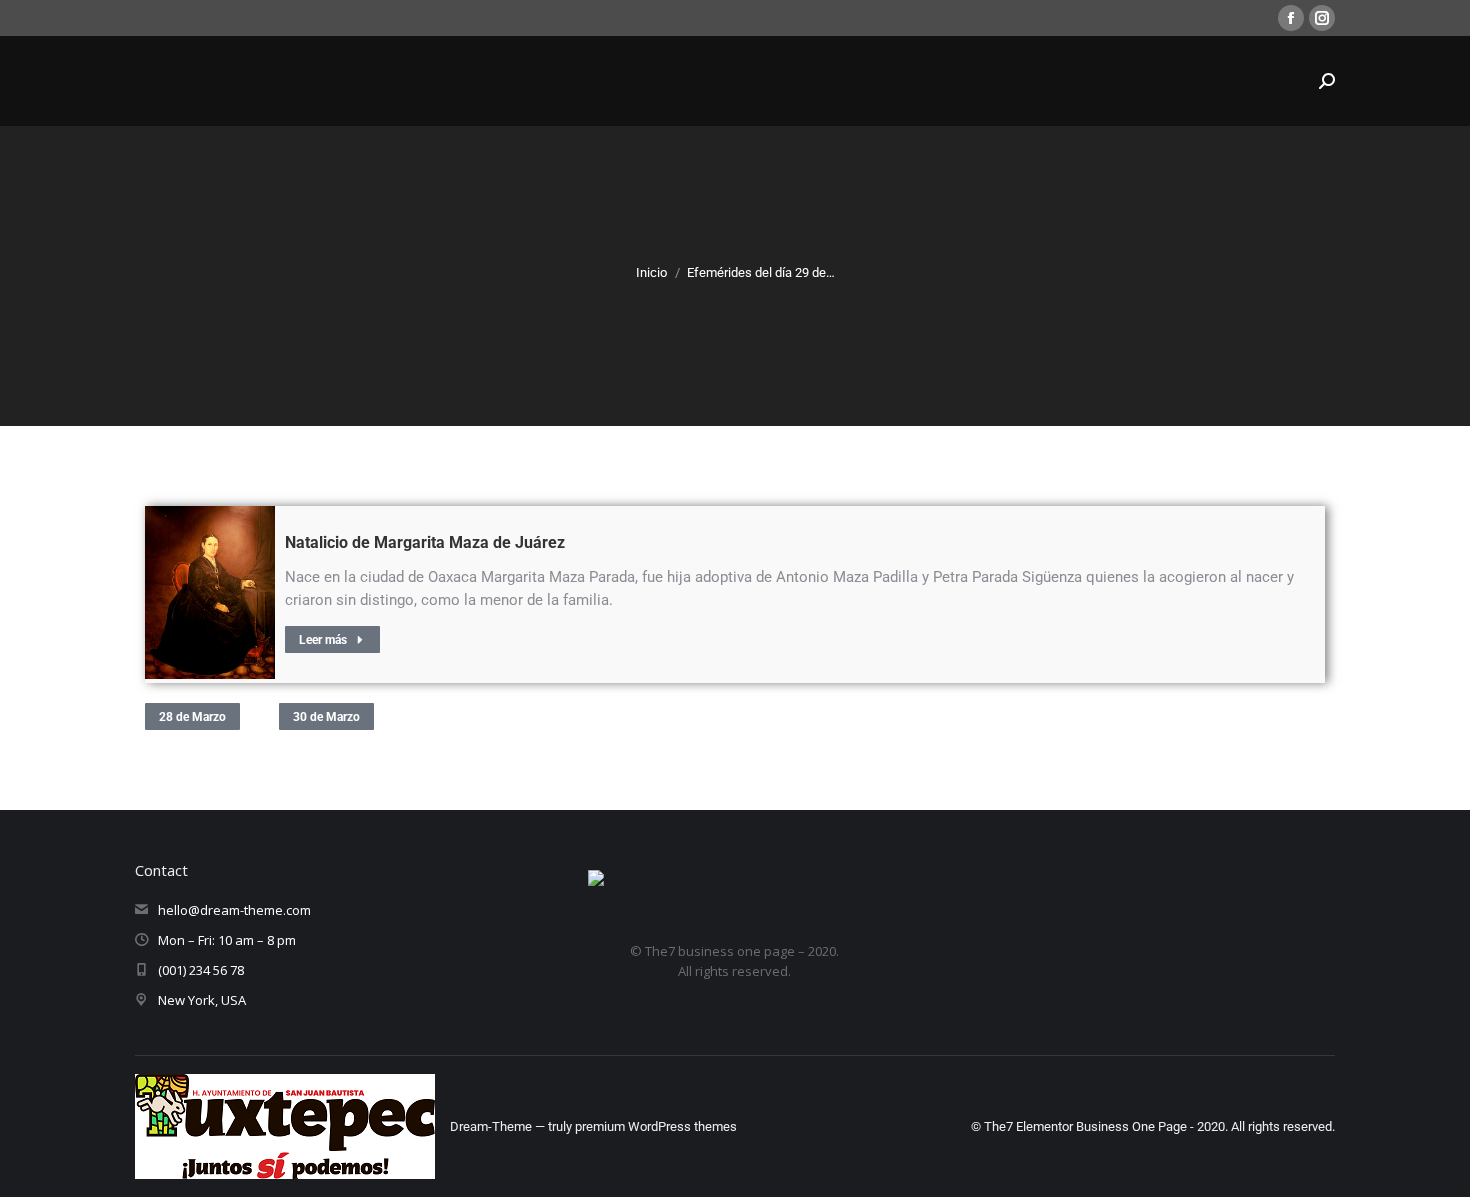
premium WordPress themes (656, 1126)
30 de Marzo (326, 717)
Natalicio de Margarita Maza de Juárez (425, 542)
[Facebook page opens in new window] (1291, 18)
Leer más (323, 640)
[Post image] (210, 592)
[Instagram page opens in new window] (1322, 18)
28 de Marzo (192, 717)
